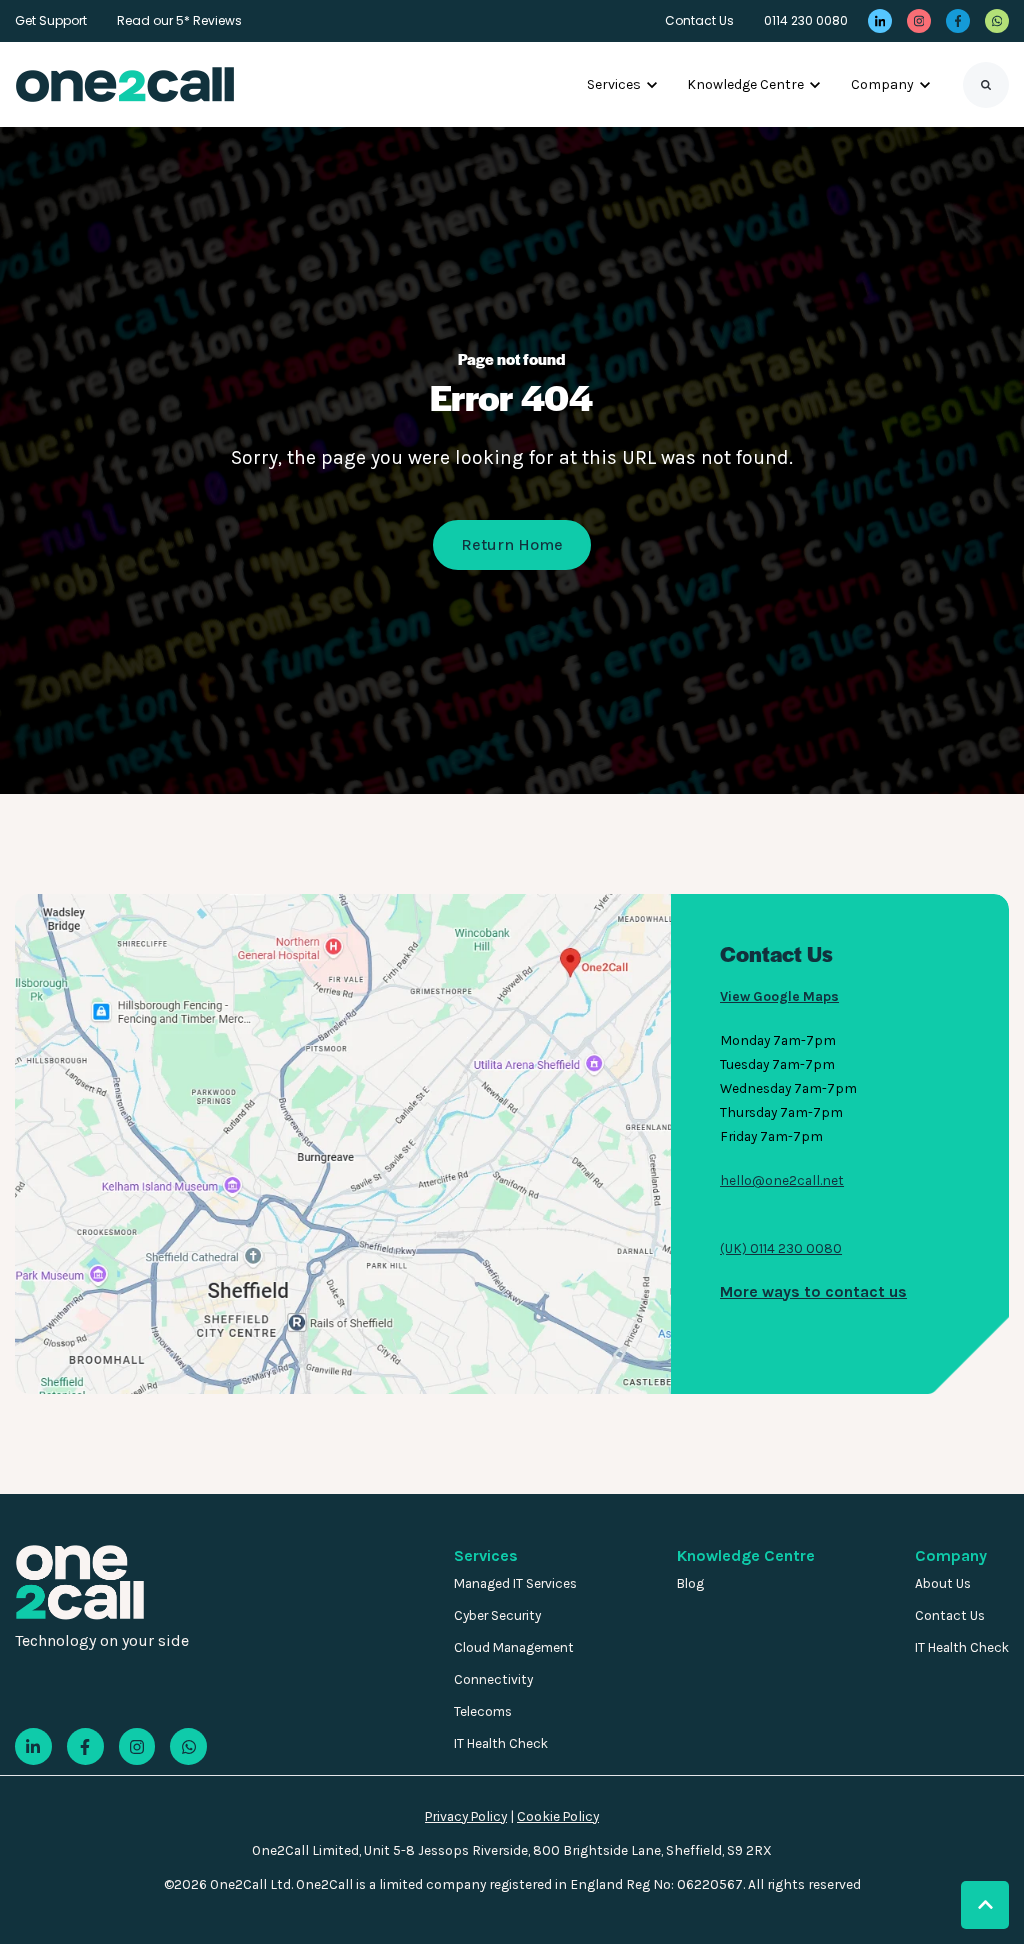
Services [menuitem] (486, 1555)
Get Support (51, 20)
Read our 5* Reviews (179, 20)
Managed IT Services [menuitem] (515, 1583)
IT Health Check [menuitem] (501, 1743)
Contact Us (699, 20)
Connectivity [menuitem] (493, 1679)
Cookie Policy (558, 1816)
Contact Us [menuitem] (950, 1615)
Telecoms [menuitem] (483, 1711)
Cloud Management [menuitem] (514, 1647)
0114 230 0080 (806, 20)
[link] (880, 21)
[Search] (986, 85)
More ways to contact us (813, 1291)
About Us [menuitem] (943, 1583)
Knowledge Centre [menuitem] (746, 1555)
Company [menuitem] (951, 1555)
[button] (985, 1905)
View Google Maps (779, 996)
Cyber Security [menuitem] (497, 1615)
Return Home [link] (512, 544)
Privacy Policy (466, 1816)
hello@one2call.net (782, 1180)
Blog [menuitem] (690, 1583)
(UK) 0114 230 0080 (781, 1248)
